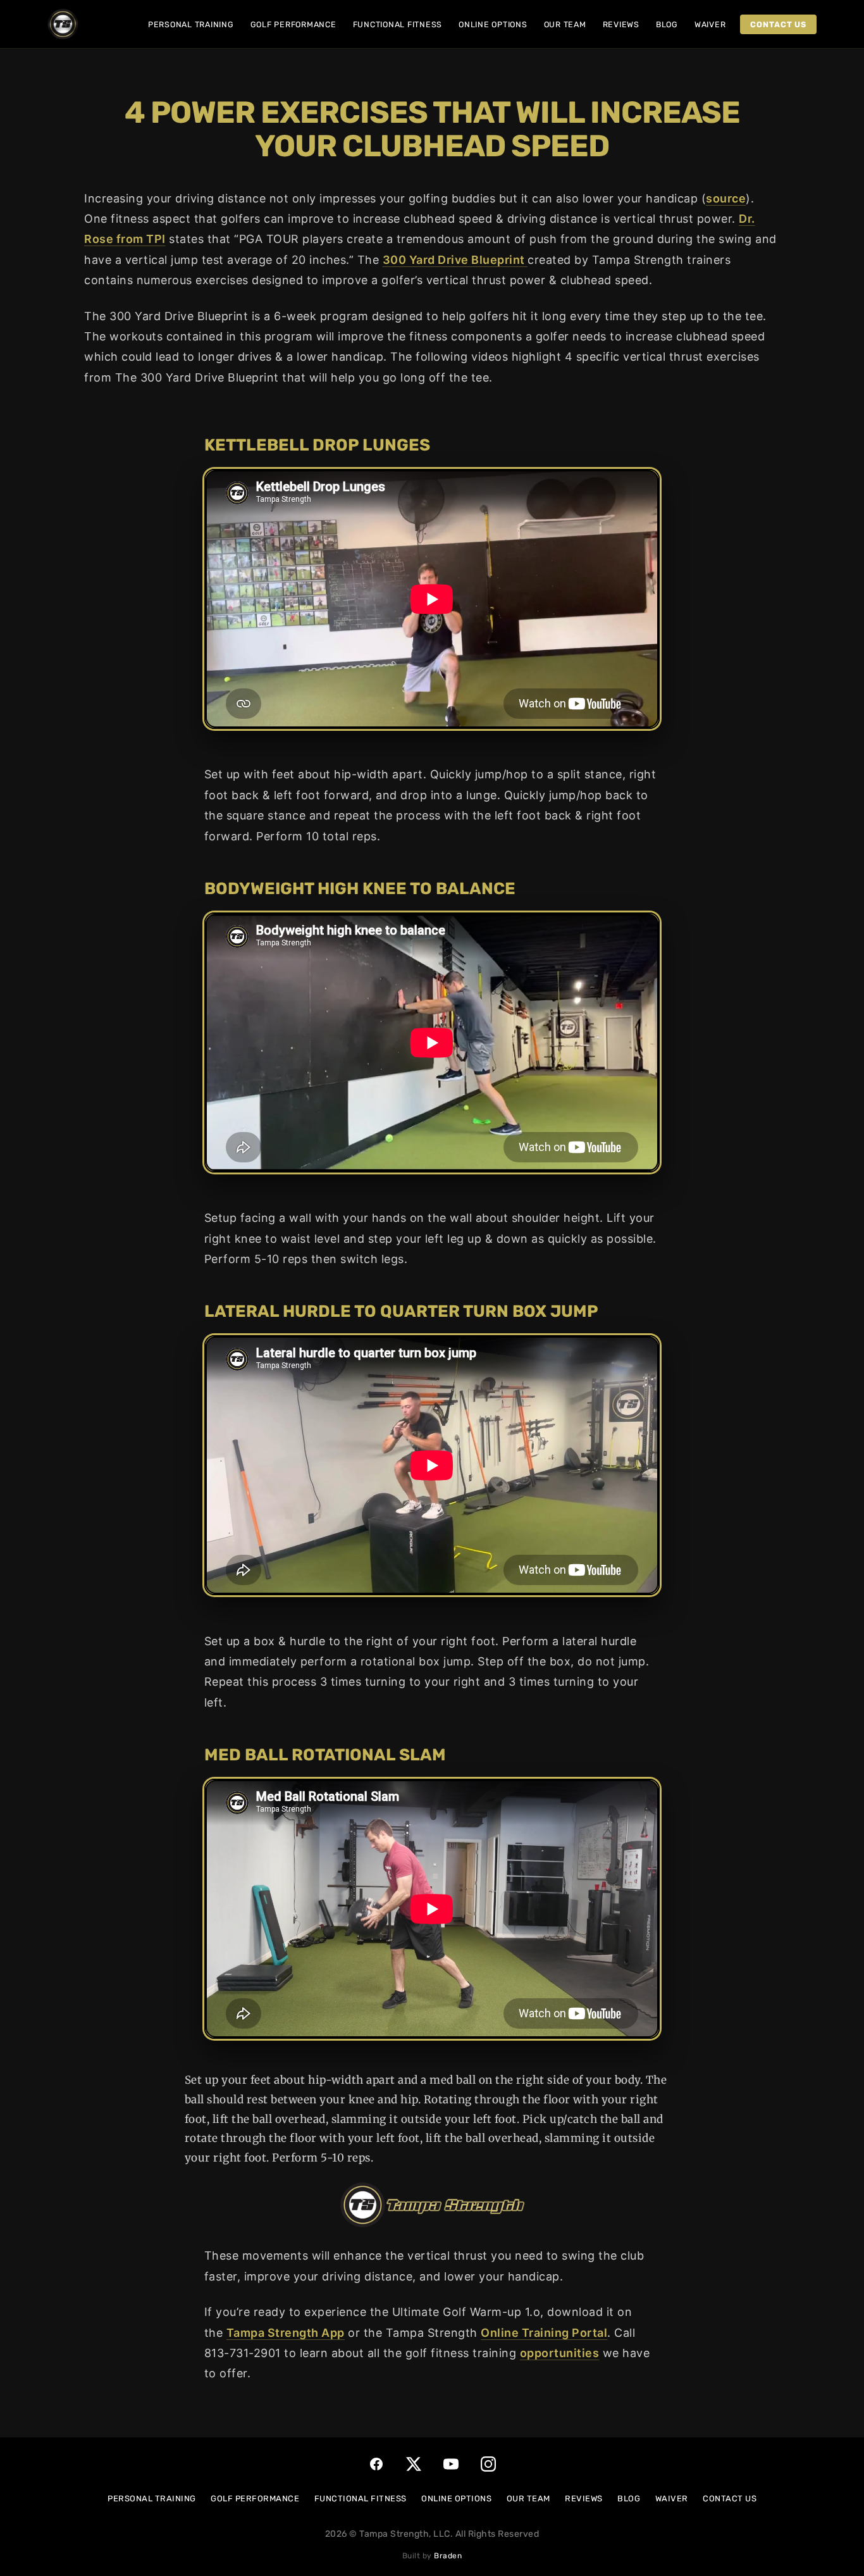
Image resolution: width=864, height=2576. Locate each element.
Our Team (565, 24)
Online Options (493, 24)
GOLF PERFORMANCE (255, 2498)
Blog (667, 24)
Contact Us (778, 24)
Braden (448, 2556)
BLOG (629, 2498)
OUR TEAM (528, 2498)
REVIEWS (584, 2498)
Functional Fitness (398, 24)
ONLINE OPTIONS (456, 2498)
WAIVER (672, 2498)
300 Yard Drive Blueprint (455, 260)
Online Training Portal (544, 2333)
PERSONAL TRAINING (152, 2498)
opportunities (560, 2353)
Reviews (621, 24)
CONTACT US (730, 2498)
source (726, 198)
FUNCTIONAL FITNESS (361, 2498)
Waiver (710, 24)
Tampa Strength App (286, 2333)
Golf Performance (293, 24)
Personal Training (191, 24)
